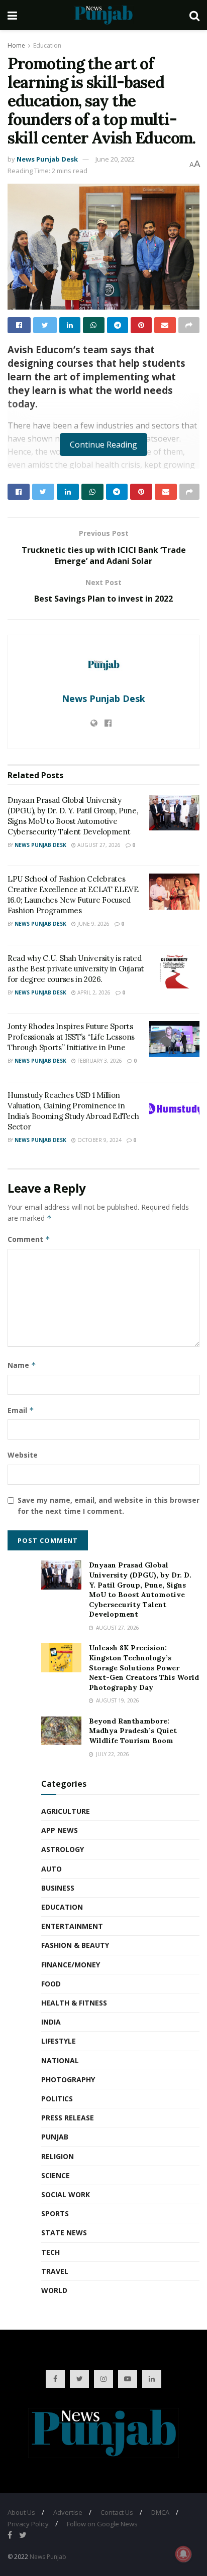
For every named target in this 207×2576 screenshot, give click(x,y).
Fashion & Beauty (75, 1945)
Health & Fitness (74, 2003)
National (60, 2060)
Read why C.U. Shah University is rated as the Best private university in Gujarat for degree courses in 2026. (76, 969)
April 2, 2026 (93, 992)
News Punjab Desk (47, 159)
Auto (51, 1869)
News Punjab (48, 2557)
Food (51, 1984)
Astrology (63, 1849)
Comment (29, 1239)
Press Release (68, 2118)
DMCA (160, 2512)
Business (58, 1888)
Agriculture (66, 1811)
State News (64, 2233)
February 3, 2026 (99, 1061)
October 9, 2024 (99, 1140)
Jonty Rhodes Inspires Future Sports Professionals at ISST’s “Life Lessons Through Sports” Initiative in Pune (71, 1037)
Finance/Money (71, 1965)
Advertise (68, 2512)
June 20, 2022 (115, 159)
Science (56, 2175)
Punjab (55, 2137)
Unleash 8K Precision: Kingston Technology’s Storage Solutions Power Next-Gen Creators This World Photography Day (144, 1667)
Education (47, 45)
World (54, 2290)
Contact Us (117, 2512)
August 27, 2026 (98, 845)
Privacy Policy (28, 2524)
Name (22, 1365)
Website (23, 1455)
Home (16, 45)
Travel (55, 2271)
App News (60, 1830)
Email (21, 1410)
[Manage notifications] (183, 2554)
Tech (50, 2252)
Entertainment (72, 1926)
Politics (57, 2099)
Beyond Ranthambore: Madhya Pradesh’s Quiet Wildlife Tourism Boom (133, 1731)
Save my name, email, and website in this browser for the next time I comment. (109, 1506)
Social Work (66, 2194)
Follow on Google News (102, 2524)
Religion (58, 2156)
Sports (55, 2213)
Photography (68, 2080)
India (51, 2022)
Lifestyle (59, 2041)
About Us (21, 2512)
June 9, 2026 (93, 924)
